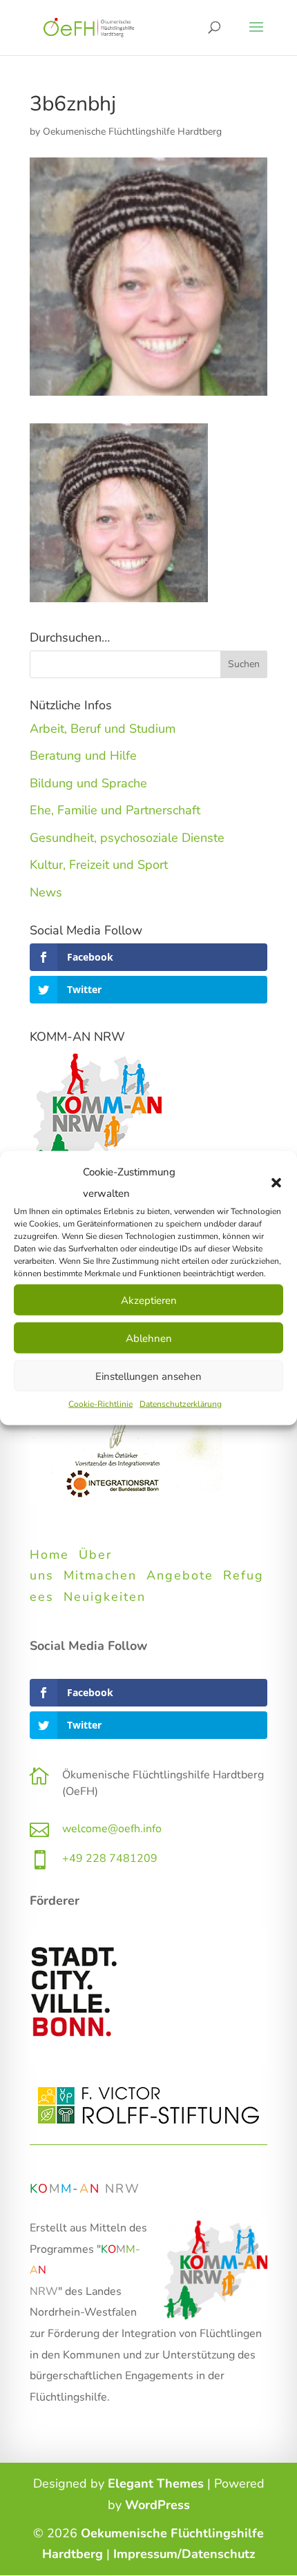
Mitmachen (100, 1575)
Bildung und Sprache (88, 783)
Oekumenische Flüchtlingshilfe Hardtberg (132, 132)
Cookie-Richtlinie (100, 1404)
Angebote (180, 1575)
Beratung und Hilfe (83, 756)
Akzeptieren (149, 1300)
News (46, 892)
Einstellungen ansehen (148, 1376)
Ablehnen (149, 1338)
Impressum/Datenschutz (184, 2554)
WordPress (157, 2505)
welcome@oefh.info (112, 1829)
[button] (276, 1182)
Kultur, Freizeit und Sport (99, 865)
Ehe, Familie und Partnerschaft (115, 810)
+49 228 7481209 (110, 1858)
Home (49, 1555)
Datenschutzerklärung (181, 1404)
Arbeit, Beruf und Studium (103, 729)
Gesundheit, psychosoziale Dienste (127, 838)
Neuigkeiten (105, 1597)
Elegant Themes (156, 2483)
